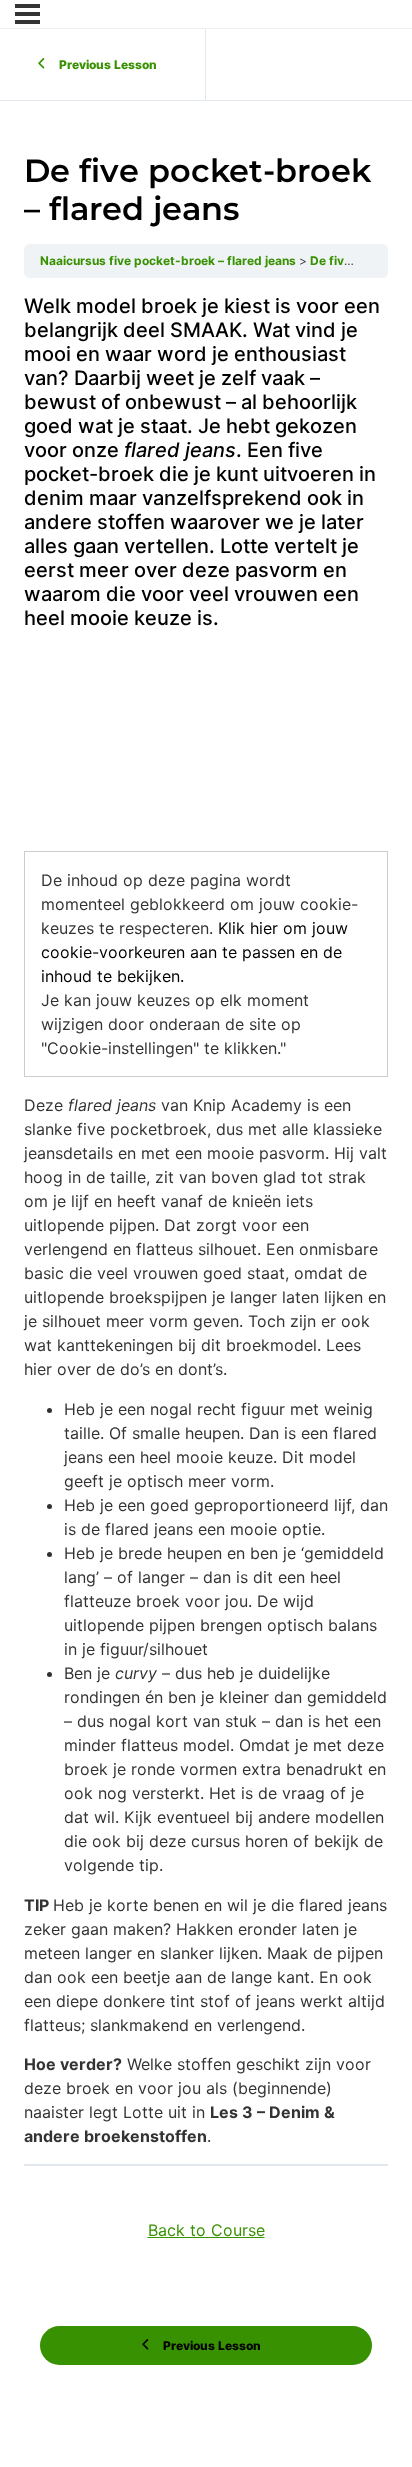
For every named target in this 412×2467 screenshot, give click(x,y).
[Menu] (27, 14)
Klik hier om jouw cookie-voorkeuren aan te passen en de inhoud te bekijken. (194, 952)
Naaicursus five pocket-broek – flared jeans (169, 260)
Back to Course (206, 2230)
